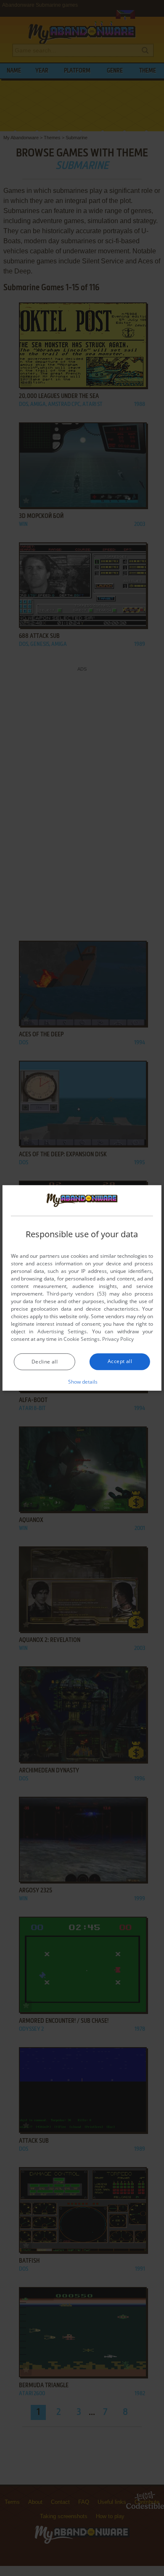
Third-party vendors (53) (77, 1294)
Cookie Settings (82, 1339)
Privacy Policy (118, 1339)
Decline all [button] (45, 1362)
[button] (82, 1382)
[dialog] (82, 1288)
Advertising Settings (62, 1331)
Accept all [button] (120, 1361)
